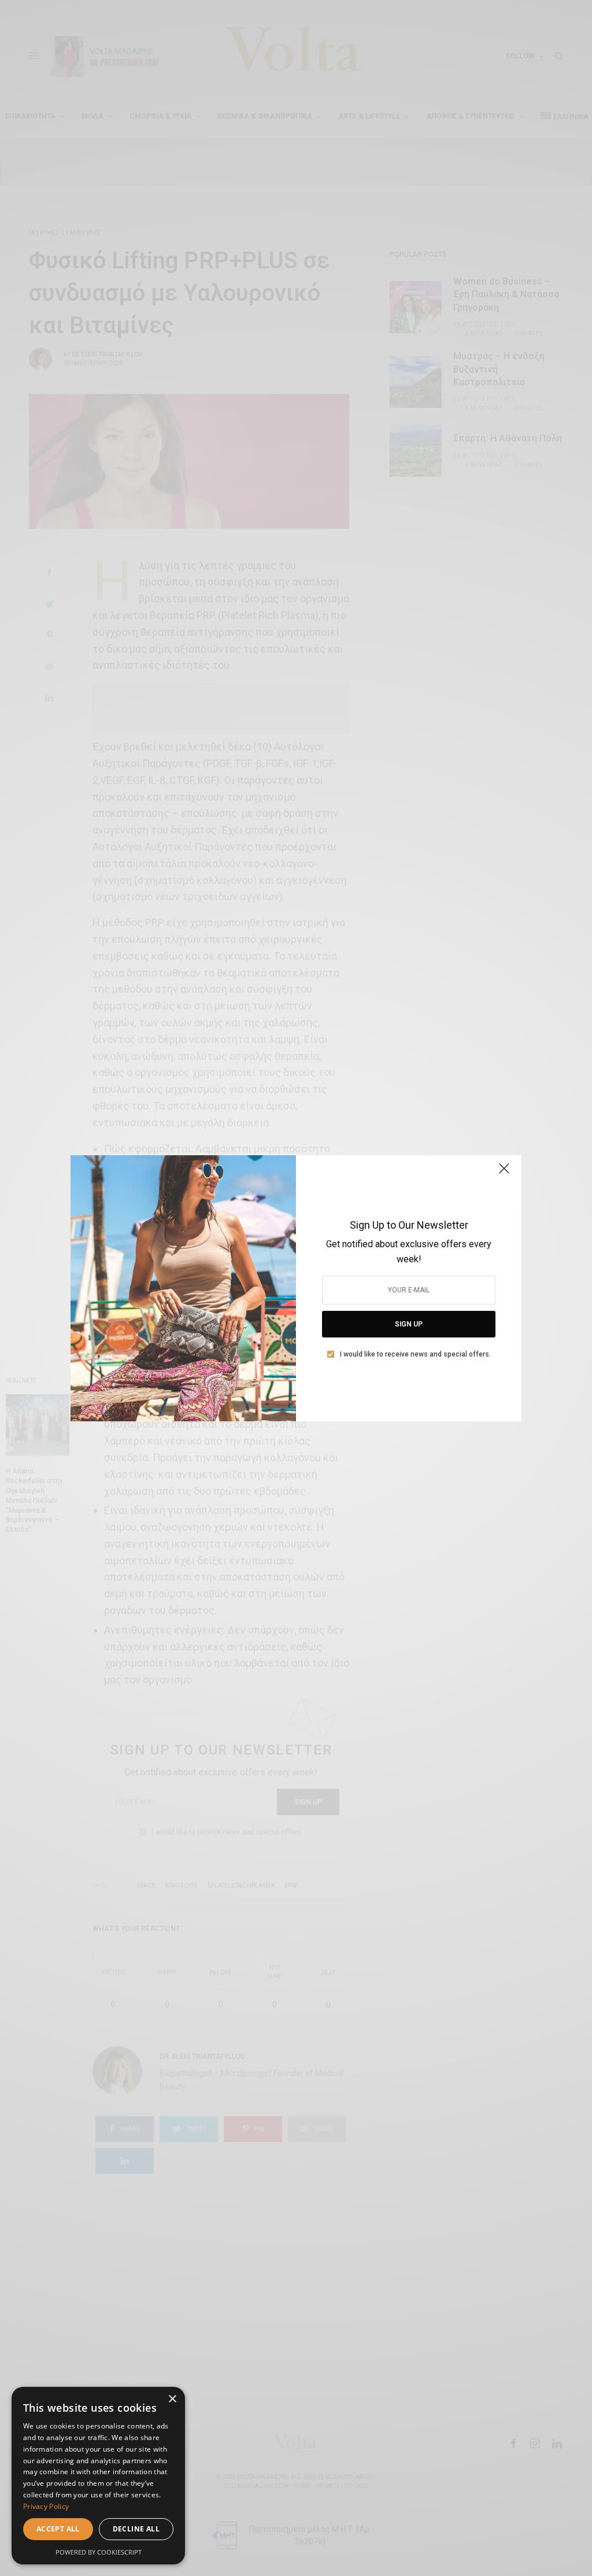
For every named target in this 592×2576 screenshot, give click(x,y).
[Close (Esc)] (504, 1174)
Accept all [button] (58, 2529)
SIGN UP (409, 1324)
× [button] (172, 2399)
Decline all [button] (136, 2529)
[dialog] (98, 2476)
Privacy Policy (46, 2506)
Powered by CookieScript (99, 2552)
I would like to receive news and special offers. (415, 1354)
